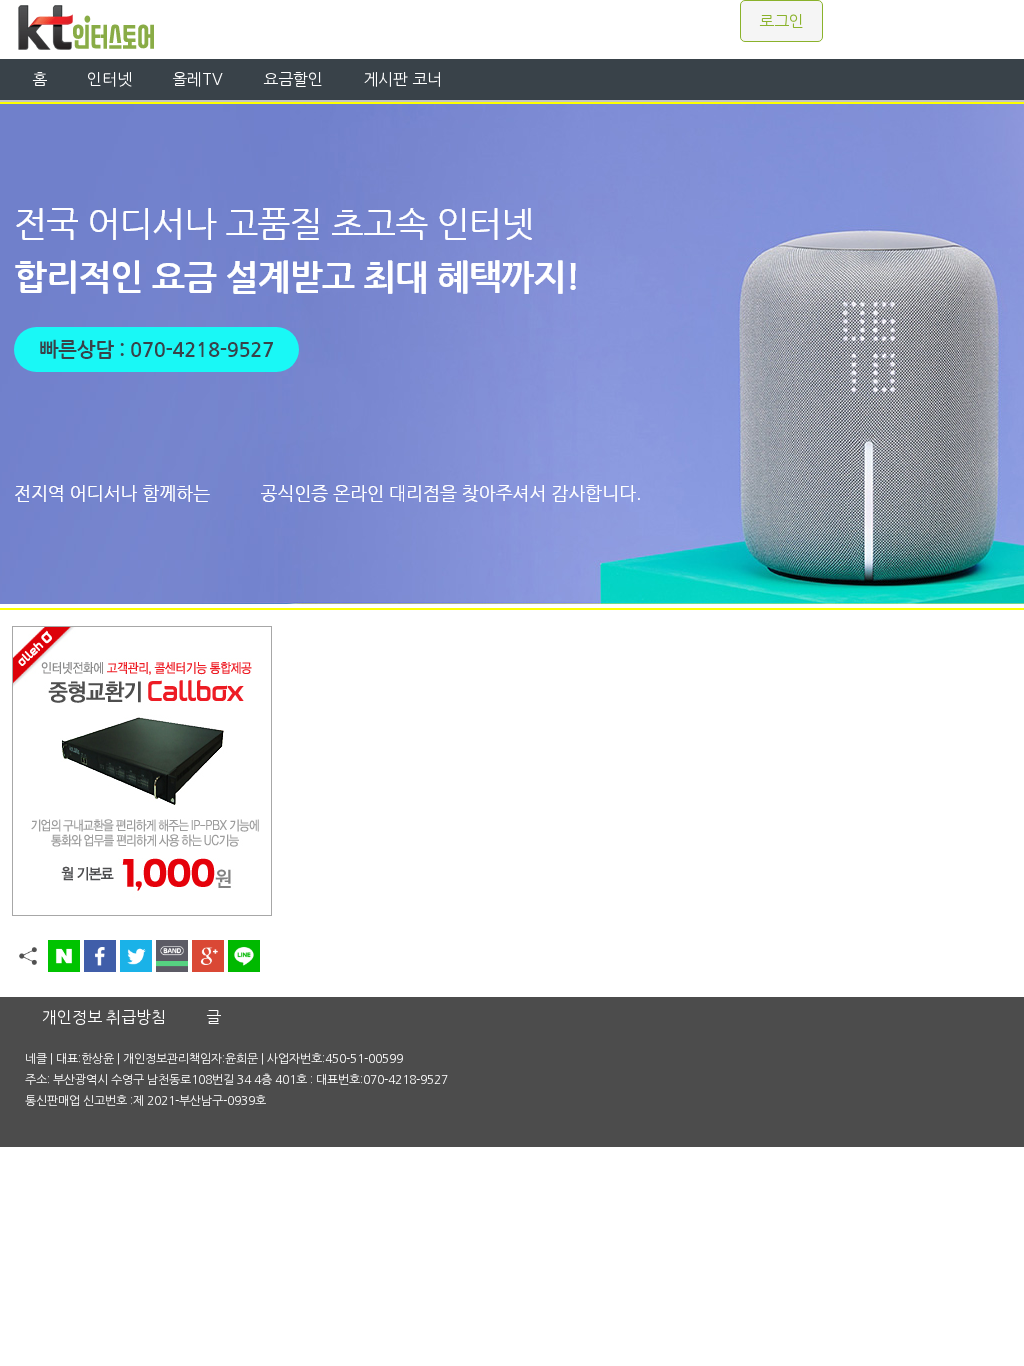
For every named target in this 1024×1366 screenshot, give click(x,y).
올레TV (197, 79)
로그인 (781, 21)
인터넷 (109, 79)
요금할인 (293, 79)
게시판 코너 (402, 79)
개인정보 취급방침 (104, 1017)
